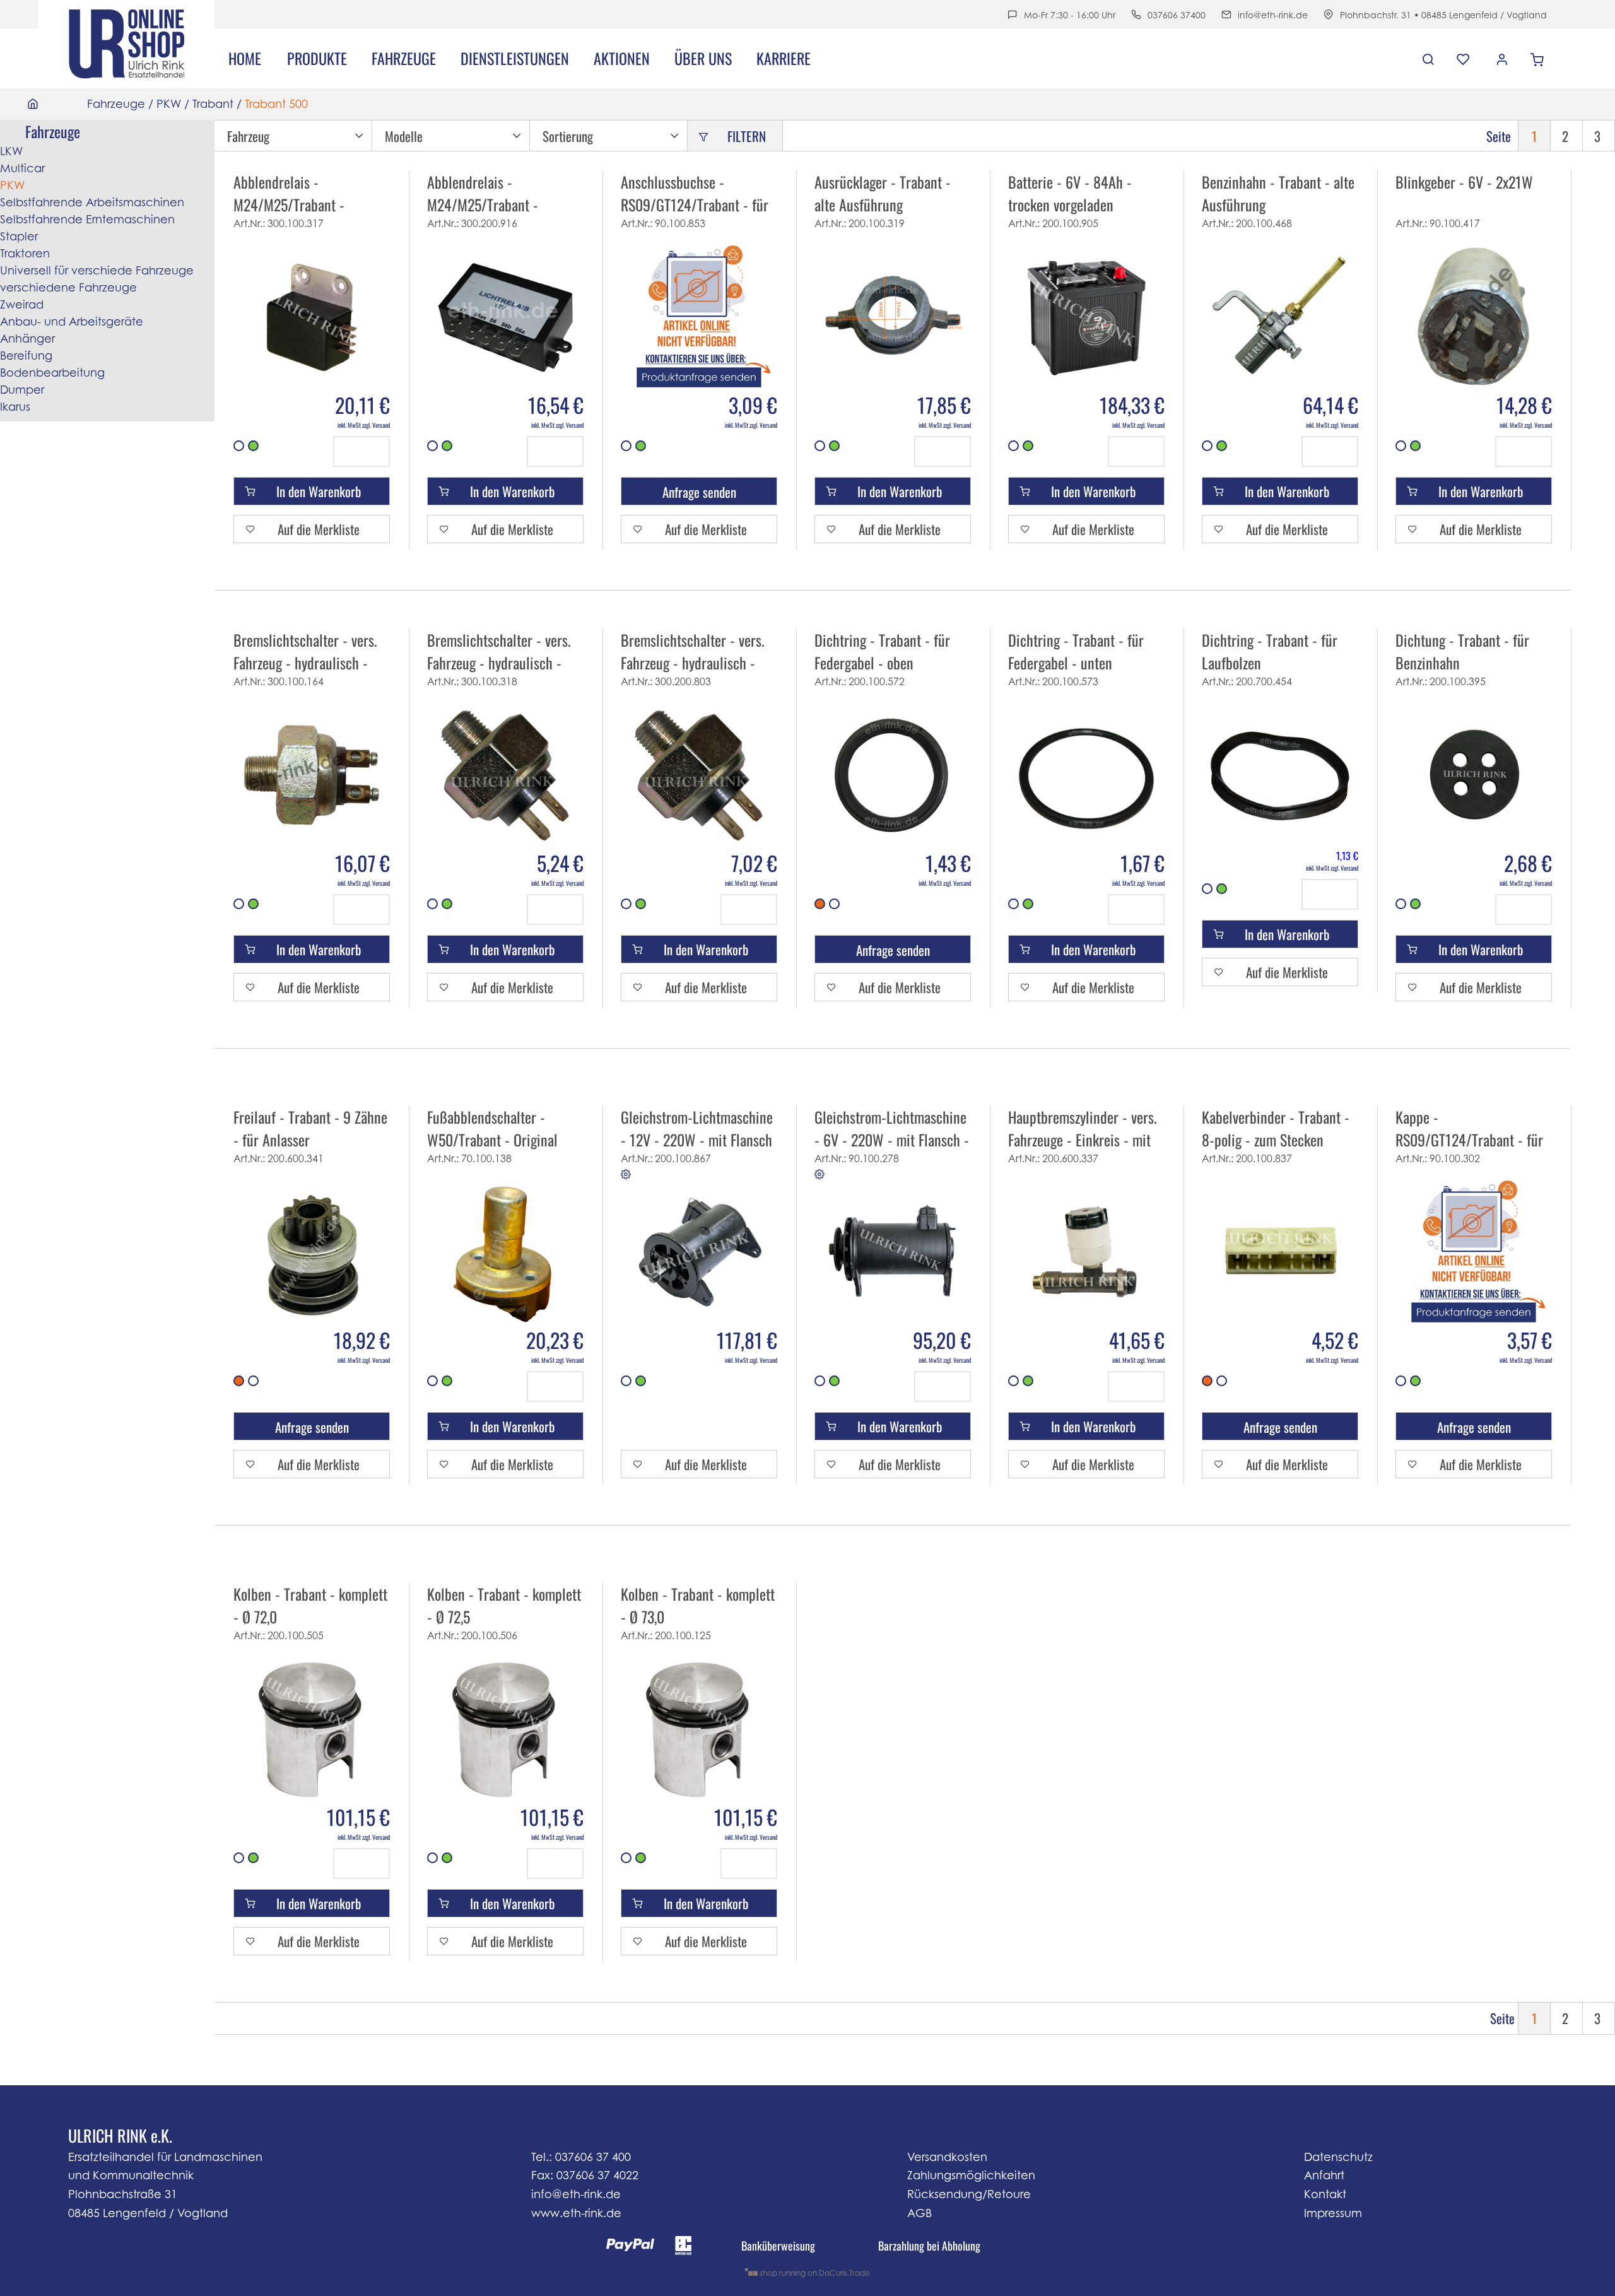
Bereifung (26, 356)
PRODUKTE (317, 58)
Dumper (22, 390)
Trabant (213, 104)
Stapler (19, 236)
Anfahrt (1324, 2175)
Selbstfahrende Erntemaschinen (87, 219)
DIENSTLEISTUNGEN (515, 58)
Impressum (1333, 2213)
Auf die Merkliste (319, 529)
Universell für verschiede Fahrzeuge (97, 270)
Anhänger (27, 339)
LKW (11, 151)
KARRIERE (784, 58)
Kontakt (1325, 2194)
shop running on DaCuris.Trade (814, 2273)
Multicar (22, 168)
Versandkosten (947, 2157)
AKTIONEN (622, 58)
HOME (245, 58)
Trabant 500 (276, 104)
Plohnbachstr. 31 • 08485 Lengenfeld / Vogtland (1443, 15)
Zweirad (22, 304)
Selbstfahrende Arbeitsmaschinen (92, 202)
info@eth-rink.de (1273, 15)
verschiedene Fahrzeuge (68, 287)
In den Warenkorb (319, 491)
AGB (919, 2213)
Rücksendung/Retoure (969, 2194)
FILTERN (747, 136)
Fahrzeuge (404, 58)
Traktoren (25, 253)
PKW (169, 104)
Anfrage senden (699, 492)
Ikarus (15, 407)
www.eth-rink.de (576, 2213)
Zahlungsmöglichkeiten (971, 2175)
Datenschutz (1338, 2157)
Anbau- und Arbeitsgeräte (72, 321)
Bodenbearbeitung (52, 373)
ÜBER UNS (703, 58)
